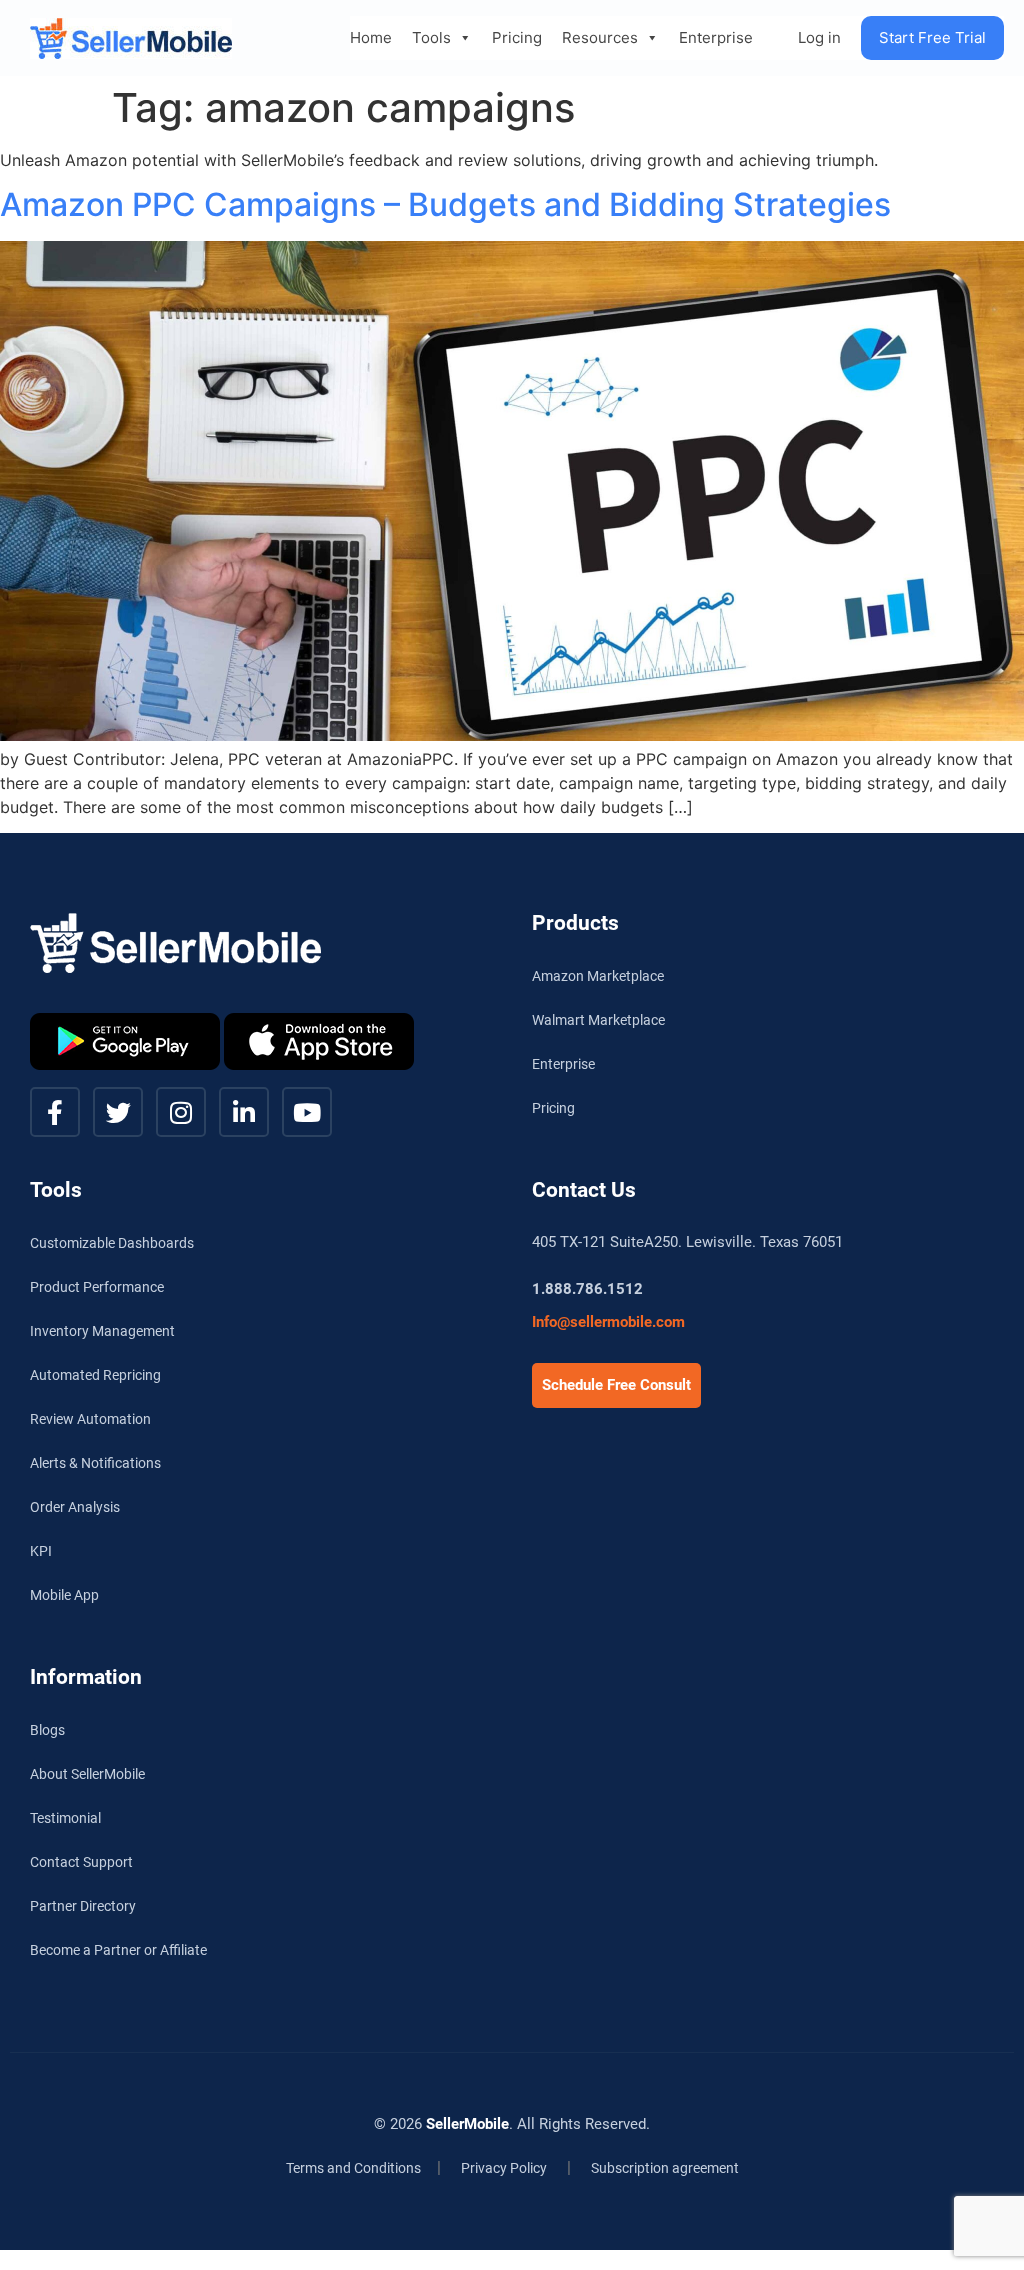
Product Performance (97, 1287)
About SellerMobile (87, 1774)
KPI (41, 1551)
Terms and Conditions (353, 2168)
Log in (819, 37)
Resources (600, 37)
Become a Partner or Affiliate (118, 1950)
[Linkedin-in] (244, 1112)
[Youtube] (307, 1112)
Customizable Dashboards (112, 1243)
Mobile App (64, 1595)
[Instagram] (181, 1112)
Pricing (517, 37)
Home (371, 37)
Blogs (47, 1730)
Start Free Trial (932, 37)
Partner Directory (83, 1906)
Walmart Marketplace (598, 1020)
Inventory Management (102, 1331)
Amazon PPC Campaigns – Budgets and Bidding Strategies (445, 204)
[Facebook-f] (55, 1112)
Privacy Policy (504, 2168)
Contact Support (81, 1862)
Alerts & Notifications (95, 1463)
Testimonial (65, 1818)
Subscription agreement (665, 2168)
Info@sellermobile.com (608, 1322)
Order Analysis (75, 1507)
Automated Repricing (95, 1375)
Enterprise (716, 37)
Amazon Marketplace (598, 976)
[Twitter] (118, 1112)
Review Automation (90, 1419)
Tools (431, 37)
